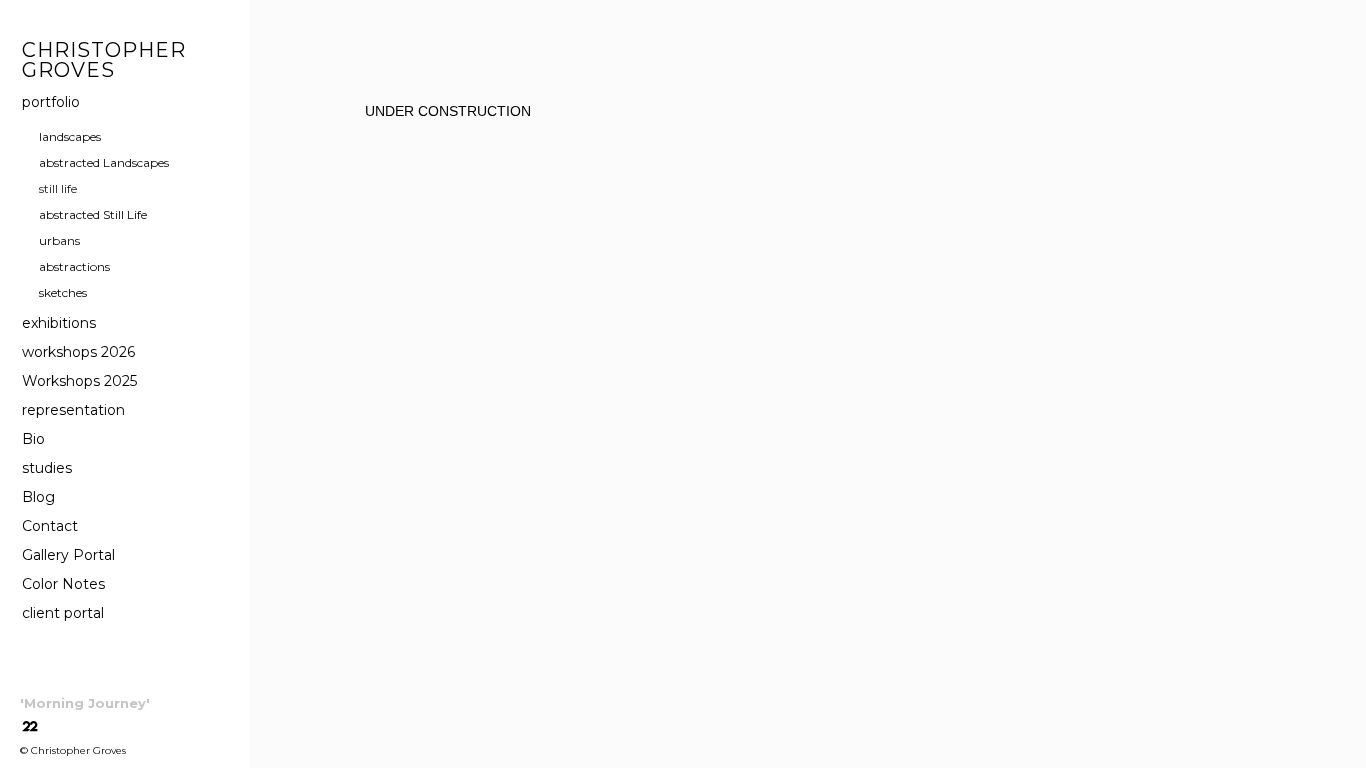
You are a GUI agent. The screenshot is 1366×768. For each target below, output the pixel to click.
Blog (38, 497)
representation (73, 410)
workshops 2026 (78, 352)
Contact (50, 526)
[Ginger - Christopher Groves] (1187, 247)
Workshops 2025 (79, 381)
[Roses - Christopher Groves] (485, 407)
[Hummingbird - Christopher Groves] (358, 247)
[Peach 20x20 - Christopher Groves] (697, 247)
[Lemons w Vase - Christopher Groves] (857, 247)
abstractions (74, 266)
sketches (63, 292)
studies (47, 468)
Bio (33, 439)
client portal (63, 613)
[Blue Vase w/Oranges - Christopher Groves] (537, 247)
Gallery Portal (68, 555)
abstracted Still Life (93, 214)
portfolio (51, 102)
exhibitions (59, 323)
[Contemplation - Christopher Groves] (1008, 247)
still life (58, 188)
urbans (59, 240)
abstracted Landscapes (104, 162)
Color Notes (63, 584)
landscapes (70, 136)
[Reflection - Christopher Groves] (340, 407)
